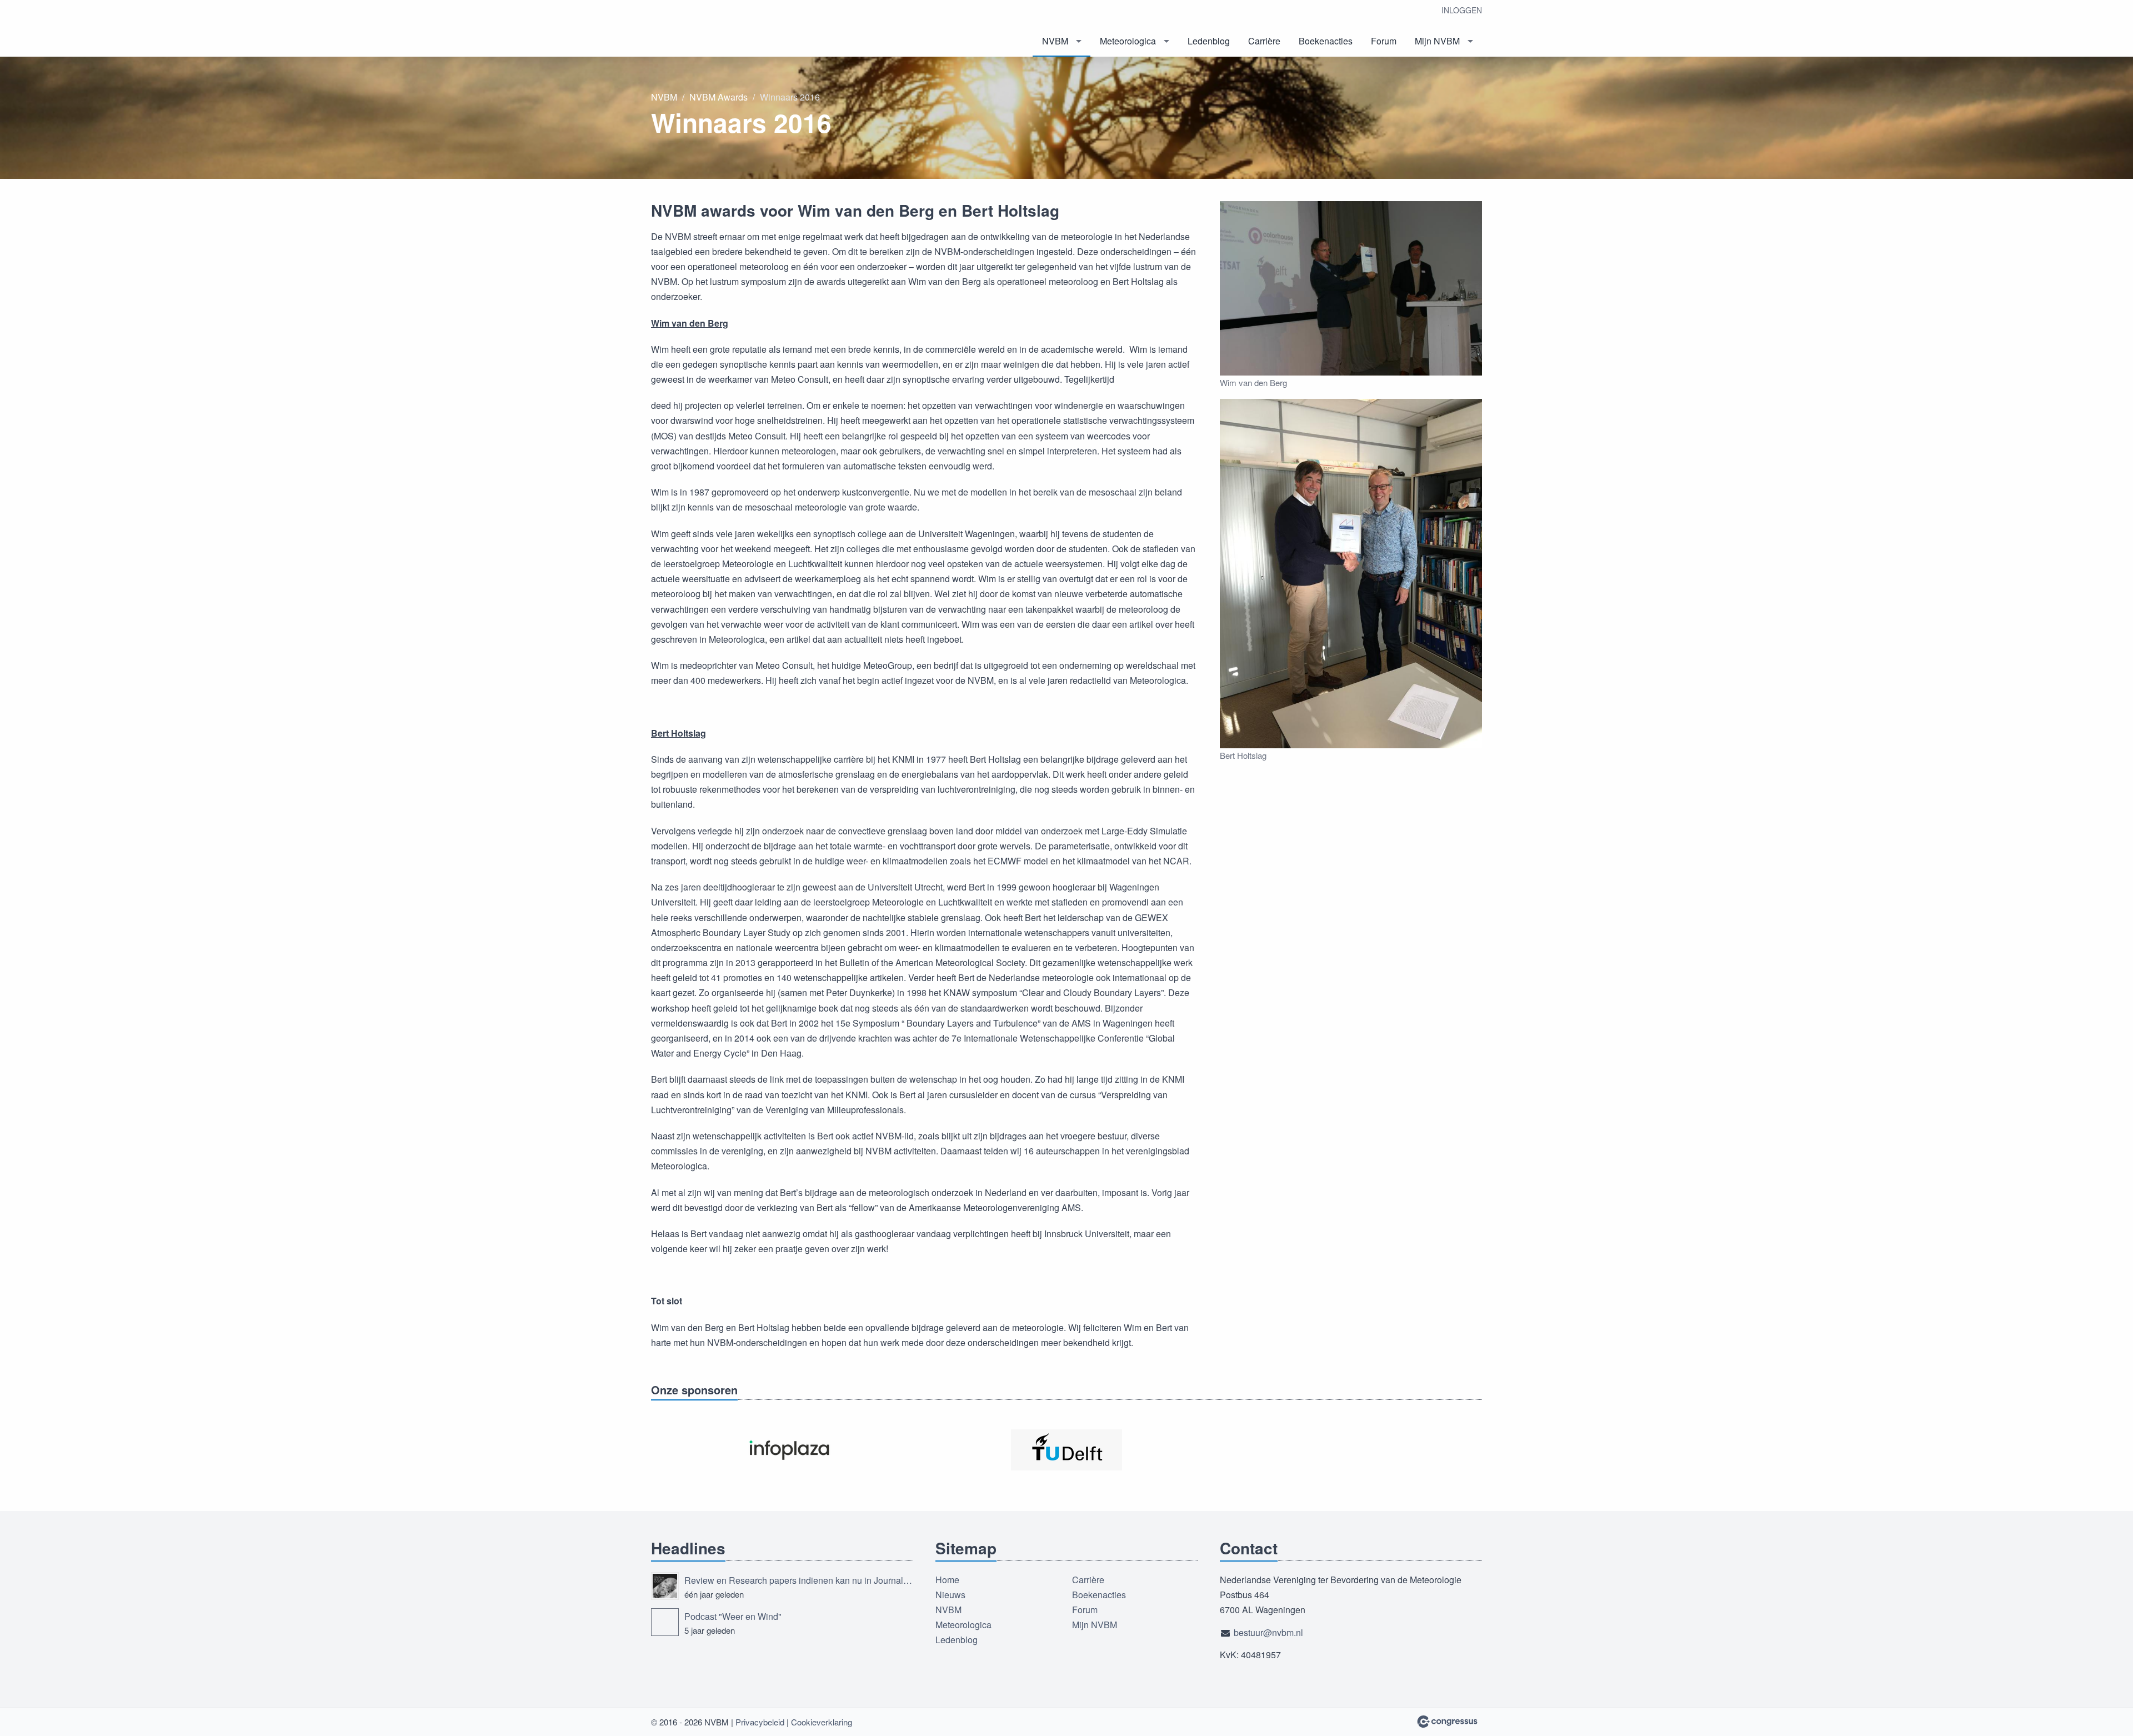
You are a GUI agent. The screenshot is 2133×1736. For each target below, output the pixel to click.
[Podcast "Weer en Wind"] (665, 1622)
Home (947, 1580)
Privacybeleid (760, 1722)
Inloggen (1462, 10)
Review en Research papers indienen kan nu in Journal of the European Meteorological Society (799, 1580)
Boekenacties (1326, 41)
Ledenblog (1209, 41)
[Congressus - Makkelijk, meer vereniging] (1447, 1722)
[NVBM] (734, 29)
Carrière (1264, 41)
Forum (1384, 41)
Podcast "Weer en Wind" (733, 1616)
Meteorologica (1128, 41)
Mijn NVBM (1437, 41)
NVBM (1055, 41)
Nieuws (950, 1595)
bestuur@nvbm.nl (1268, 1632)
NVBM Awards (718, 97)
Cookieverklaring (822, 1722)
